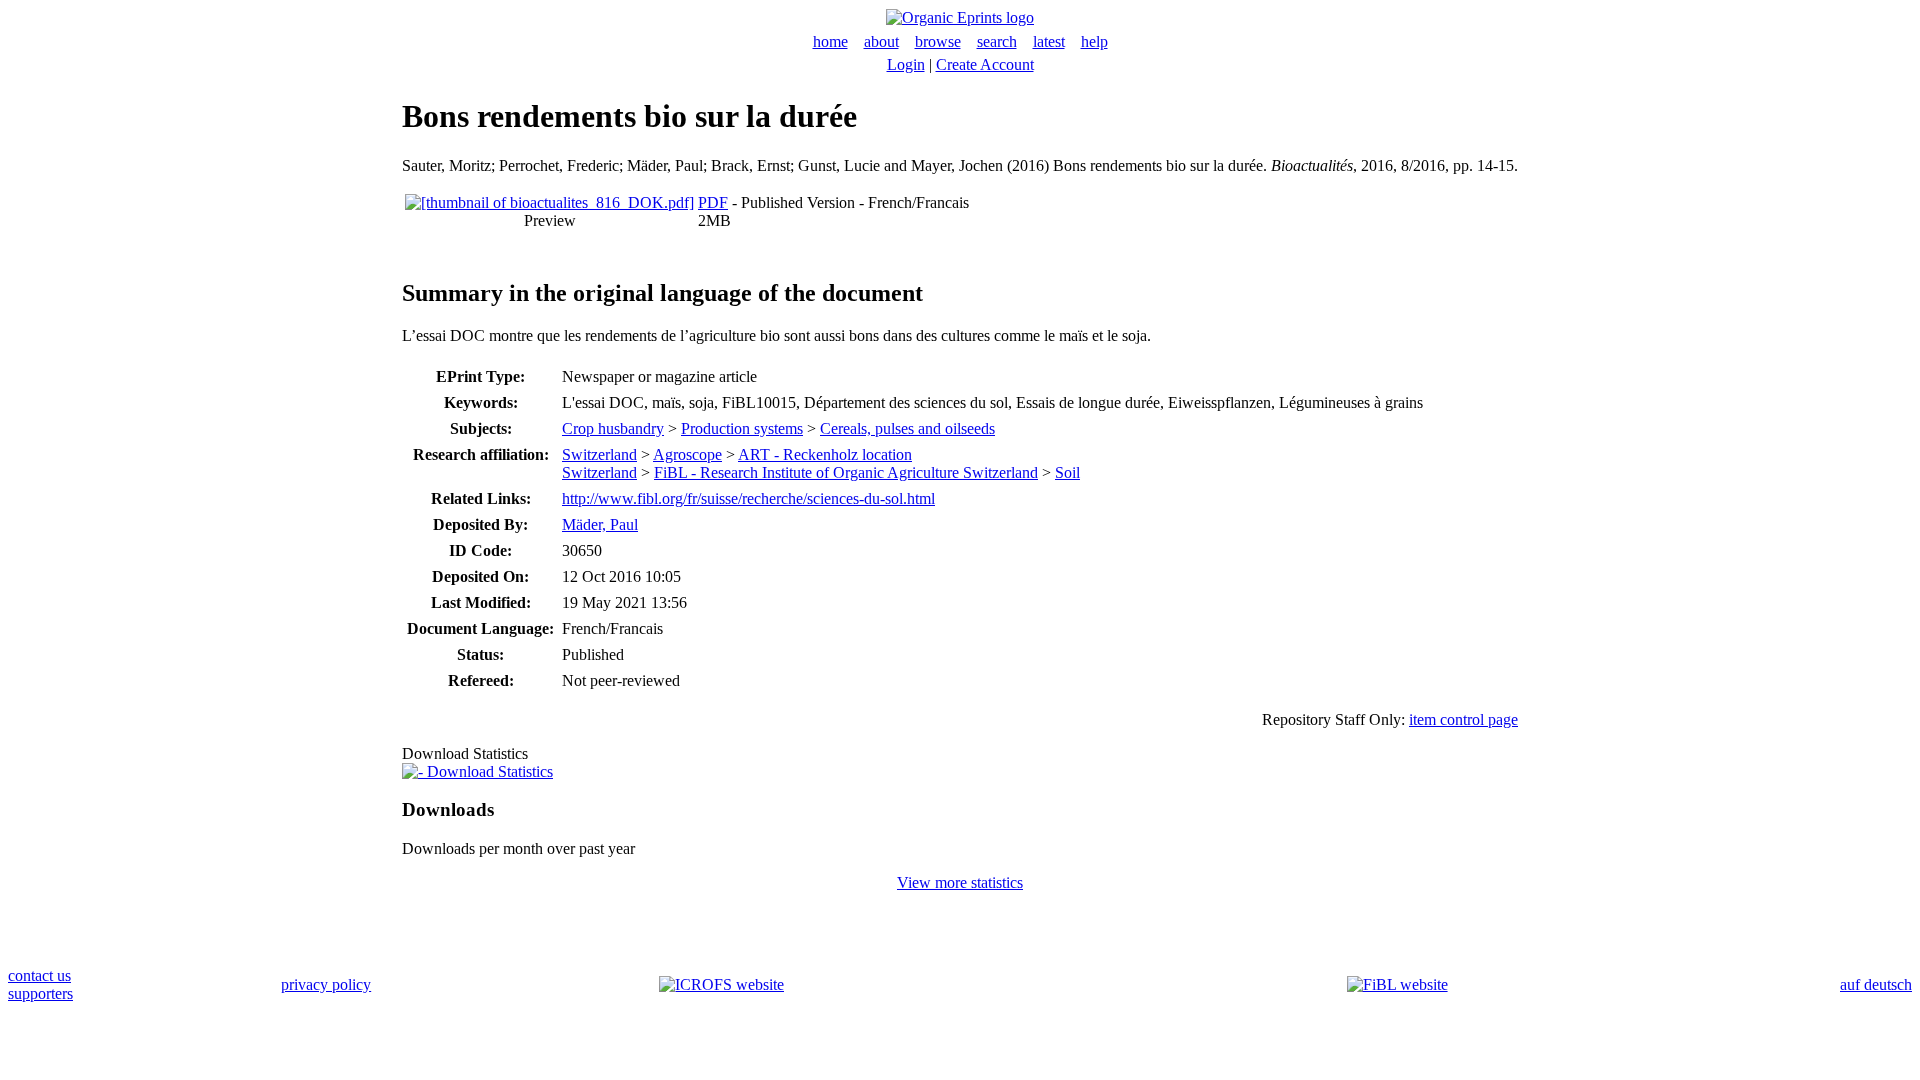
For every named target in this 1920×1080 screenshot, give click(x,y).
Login (906, 64)
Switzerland (599, 454)
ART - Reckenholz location (825, 454)
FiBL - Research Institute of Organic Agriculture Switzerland (846, 472)
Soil (1067, 472)
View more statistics (960, 882)
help (1094, 41)
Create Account (985, 64)
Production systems (742, 428)
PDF (713, 202)
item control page (1463, 719)
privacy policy (326, 984)
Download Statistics (488, 771)
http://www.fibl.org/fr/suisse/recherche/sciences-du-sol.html (748, 498)
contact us (39, 975)
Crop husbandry (613, 428)
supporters (40, 993)
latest (1049, 41)
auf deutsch (1876, 984)
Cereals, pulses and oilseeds (907, 428)
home (830, 41)
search (997, 41)
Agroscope (687, 454)
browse (938, 41)
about (881, 41)
